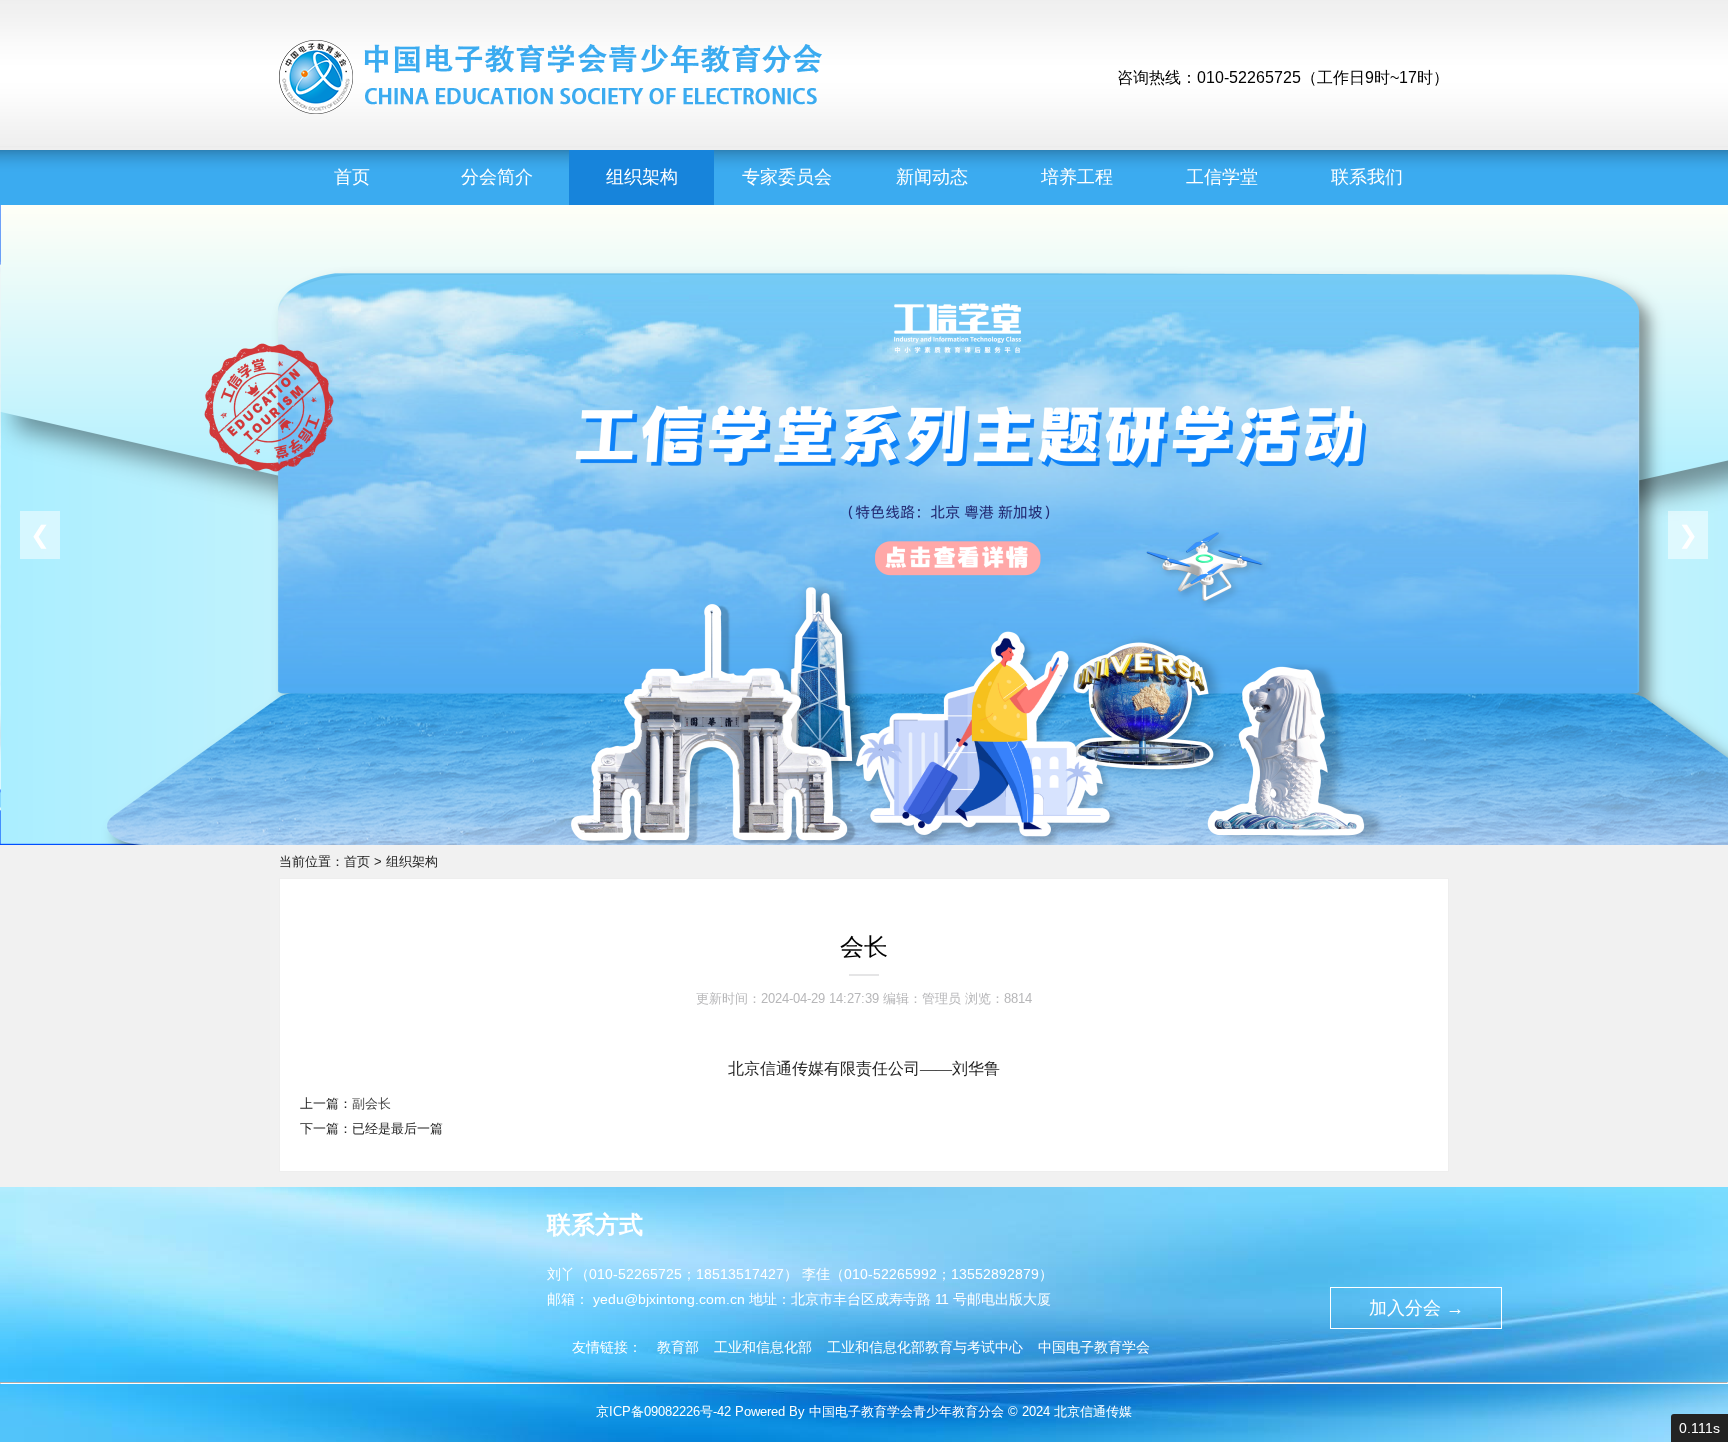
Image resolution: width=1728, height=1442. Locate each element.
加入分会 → (1416, 1308)
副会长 (371, 1103)
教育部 (678, 1347)
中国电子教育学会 (1094, 1347)
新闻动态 (932, 177)
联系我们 (1367, 177)
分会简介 (497, 177)
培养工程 (1077, 177)
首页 (352, 177)
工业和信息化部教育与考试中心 (925, 1347)
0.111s (1699, 1428)
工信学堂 (1222, 177)
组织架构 (642, 177)
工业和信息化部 (763, 1347)
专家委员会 (787, 177)
